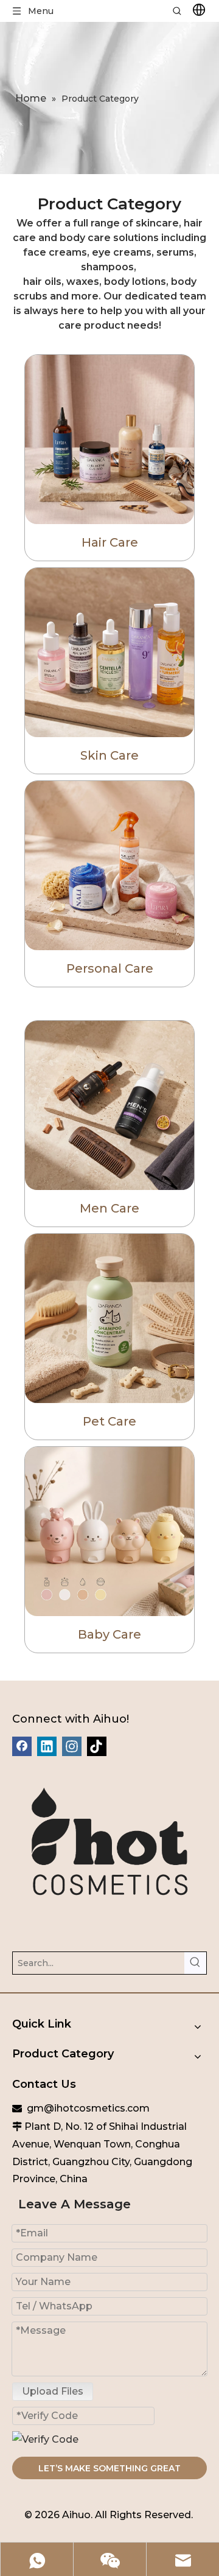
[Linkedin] (47, 1746)
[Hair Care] (109, 439)
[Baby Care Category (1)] (109, 1531)
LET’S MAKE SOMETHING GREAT (109, 2468)
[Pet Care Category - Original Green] (109, 1318)
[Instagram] (72, 1746)
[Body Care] (109, 866)
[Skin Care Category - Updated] (109, 653)
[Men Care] (109, 1105)
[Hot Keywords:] (195, 1963)
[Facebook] (22, 1746)
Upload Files (53, 2391)
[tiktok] (97, 1746)
